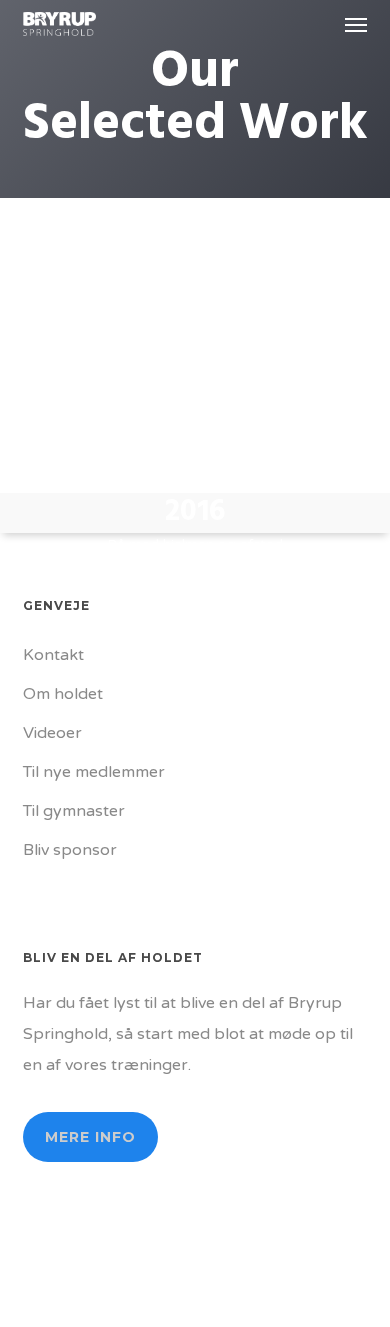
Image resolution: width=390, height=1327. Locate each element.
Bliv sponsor (70, 850)
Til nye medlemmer (94, 772)
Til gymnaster (74, 811)
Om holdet (63, 694)
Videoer (52, 733)
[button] (356, 24)
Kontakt (53, 655)
